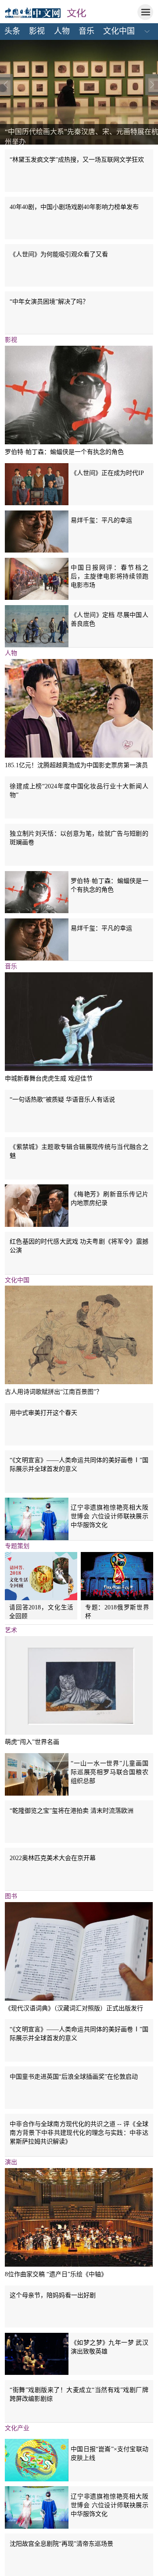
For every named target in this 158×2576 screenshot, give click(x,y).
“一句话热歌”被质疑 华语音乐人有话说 (62, 1099)
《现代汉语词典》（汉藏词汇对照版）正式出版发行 (74, 2008)
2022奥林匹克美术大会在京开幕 (53, 1858)
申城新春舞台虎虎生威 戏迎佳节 (49, 1078)
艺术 (11, 1630)
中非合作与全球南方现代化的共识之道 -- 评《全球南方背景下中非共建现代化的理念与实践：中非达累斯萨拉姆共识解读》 (79, 2133)
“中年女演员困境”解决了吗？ (49, 301)
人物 (62, 31)
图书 (11, 1896)
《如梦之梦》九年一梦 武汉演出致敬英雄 (110, 2347)
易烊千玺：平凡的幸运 (101, 520)
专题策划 (17, 1546)
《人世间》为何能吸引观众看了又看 (59, 254)
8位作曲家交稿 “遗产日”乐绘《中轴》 (56, 2274)
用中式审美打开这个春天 (43, 1413)
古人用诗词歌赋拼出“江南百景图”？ (54, 1392)
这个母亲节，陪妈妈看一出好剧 (53, 2295)
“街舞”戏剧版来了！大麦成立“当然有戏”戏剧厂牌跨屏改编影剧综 (79, 2394)
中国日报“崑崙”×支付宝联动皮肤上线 (110, 2453)
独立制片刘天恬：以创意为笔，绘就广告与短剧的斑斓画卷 (79, 838)
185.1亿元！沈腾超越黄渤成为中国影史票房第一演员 (76, 765)
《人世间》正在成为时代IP (107, 473)
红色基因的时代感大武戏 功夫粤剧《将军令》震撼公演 (79, 1246)
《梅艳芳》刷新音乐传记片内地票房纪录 (110, 1198)
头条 (12, 31)
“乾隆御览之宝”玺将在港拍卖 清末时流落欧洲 (72, 1811)
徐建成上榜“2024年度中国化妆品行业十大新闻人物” (79, 790)
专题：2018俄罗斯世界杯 (117, 1612)
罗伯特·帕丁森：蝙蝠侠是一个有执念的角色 (64, 452)
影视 (37, 31)
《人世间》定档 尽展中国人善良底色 (110, 619)
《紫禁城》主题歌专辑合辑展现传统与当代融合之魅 (79, 1151)
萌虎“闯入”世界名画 (32, 1742)
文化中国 (119, 31)
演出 (11, 2162)
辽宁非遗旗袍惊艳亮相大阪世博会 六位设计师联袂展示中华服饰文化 (110, 1516)
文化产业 (17, 2428)
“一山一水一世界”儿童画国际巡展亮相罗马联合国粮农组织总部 (110, 1772)
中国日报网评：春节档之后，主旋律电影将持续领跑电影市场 (110, 576)
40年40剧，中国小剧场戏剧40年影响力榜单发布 (74, 207)
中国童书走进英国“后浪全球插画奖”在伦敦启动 (74, 2076)
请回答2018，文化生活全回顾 (41, 1612)
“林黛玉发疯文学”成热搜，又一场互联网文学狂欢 (77, 159)
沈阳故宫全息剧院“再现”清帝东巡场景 (61, 2544)
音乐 (86, 31)
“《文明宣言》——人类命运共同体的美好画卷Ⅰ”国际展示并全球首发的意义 (79, 1464)
